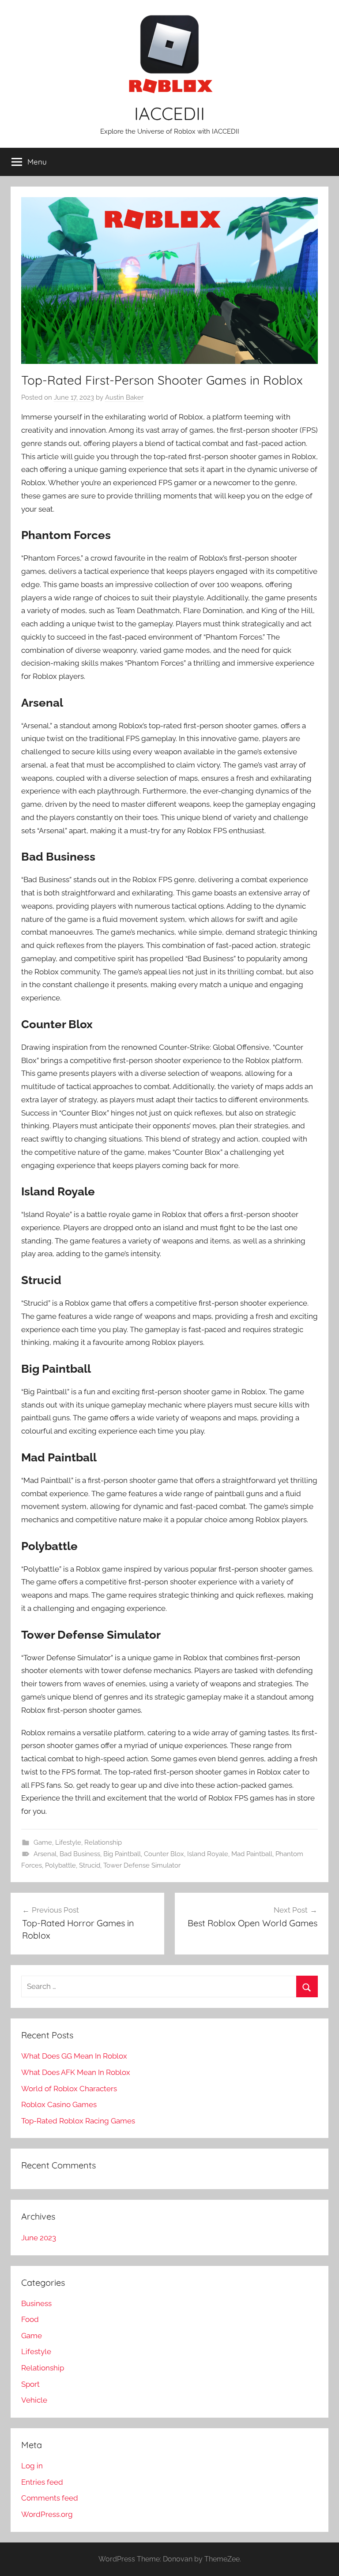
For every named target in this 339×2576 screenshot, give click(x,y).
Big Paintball (122, 1854)
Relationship (103, 1842)
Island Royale (208, 1854)
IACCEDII (169, 113)
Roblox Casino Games (59, 2104)
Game (43, 1842)
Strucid (90, 1865)
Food (30, 2319)
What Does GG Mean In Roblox (74, 2056)
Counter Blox (164, 1854)
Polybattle (60, 1865)
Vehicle (34, 2400)
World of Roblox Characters (69, 2089)
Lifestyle (68, 1842)
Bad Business (80, 1854)
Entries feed (42, 2482)
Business (36, 2303)
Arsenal (45, 1854)
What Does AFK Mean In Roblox (76, 2072)
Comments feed (50, 2498)
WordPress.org (47, 2514)
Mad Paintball (252, 1854)
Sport (30, 2384)
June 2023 (39, 2238)
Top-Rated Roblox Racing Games (78, 2121)
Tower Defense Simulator (142, 1865)
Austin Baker (124, 397)
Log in (32, 2466)
